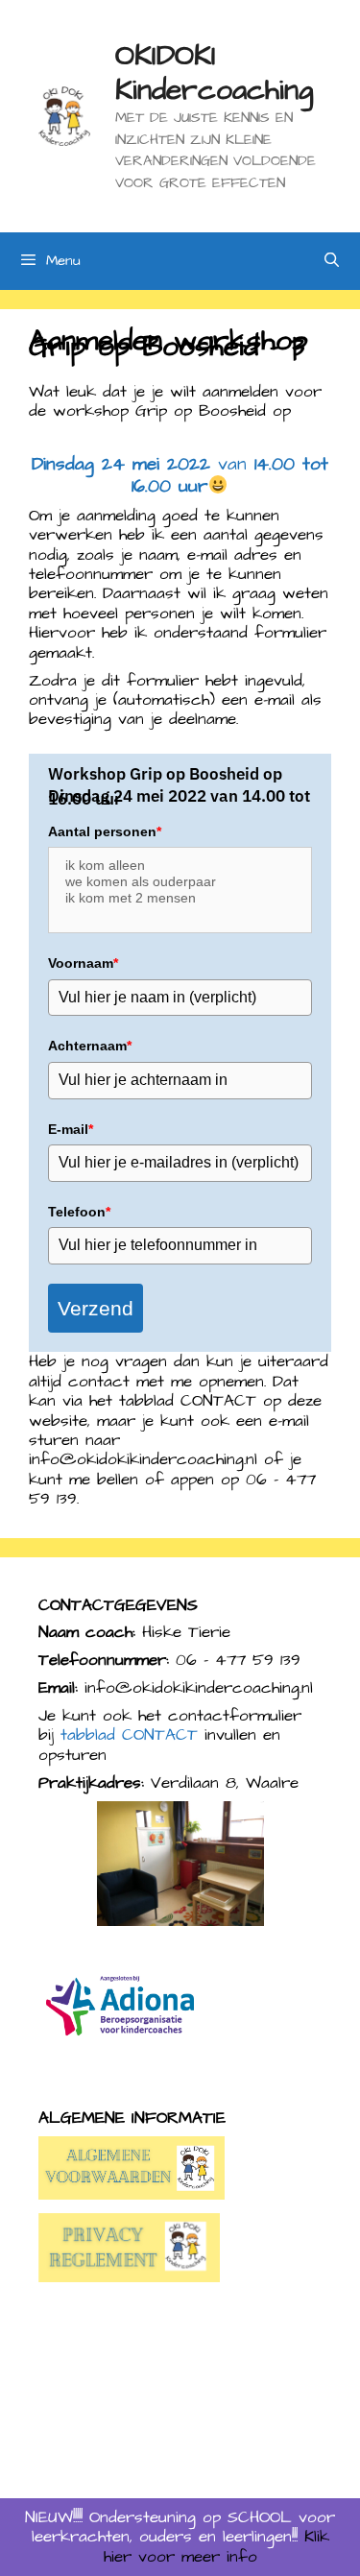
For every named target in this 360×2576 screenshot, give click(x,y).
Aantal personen (105, 831)
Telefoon (79, 1212)
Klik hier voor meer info (216, 2546)
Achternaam (90, 1046)
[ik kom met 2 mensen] (180, 898)
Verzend (96, 1308)
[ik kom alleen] (180, 866)
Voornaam (83, 963)
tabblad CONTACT (129, 1735)
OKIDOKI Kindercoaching (214, 73)
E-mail (71, 1129)
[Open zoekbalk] (332, 261)
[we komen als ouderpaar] (180, 882)
